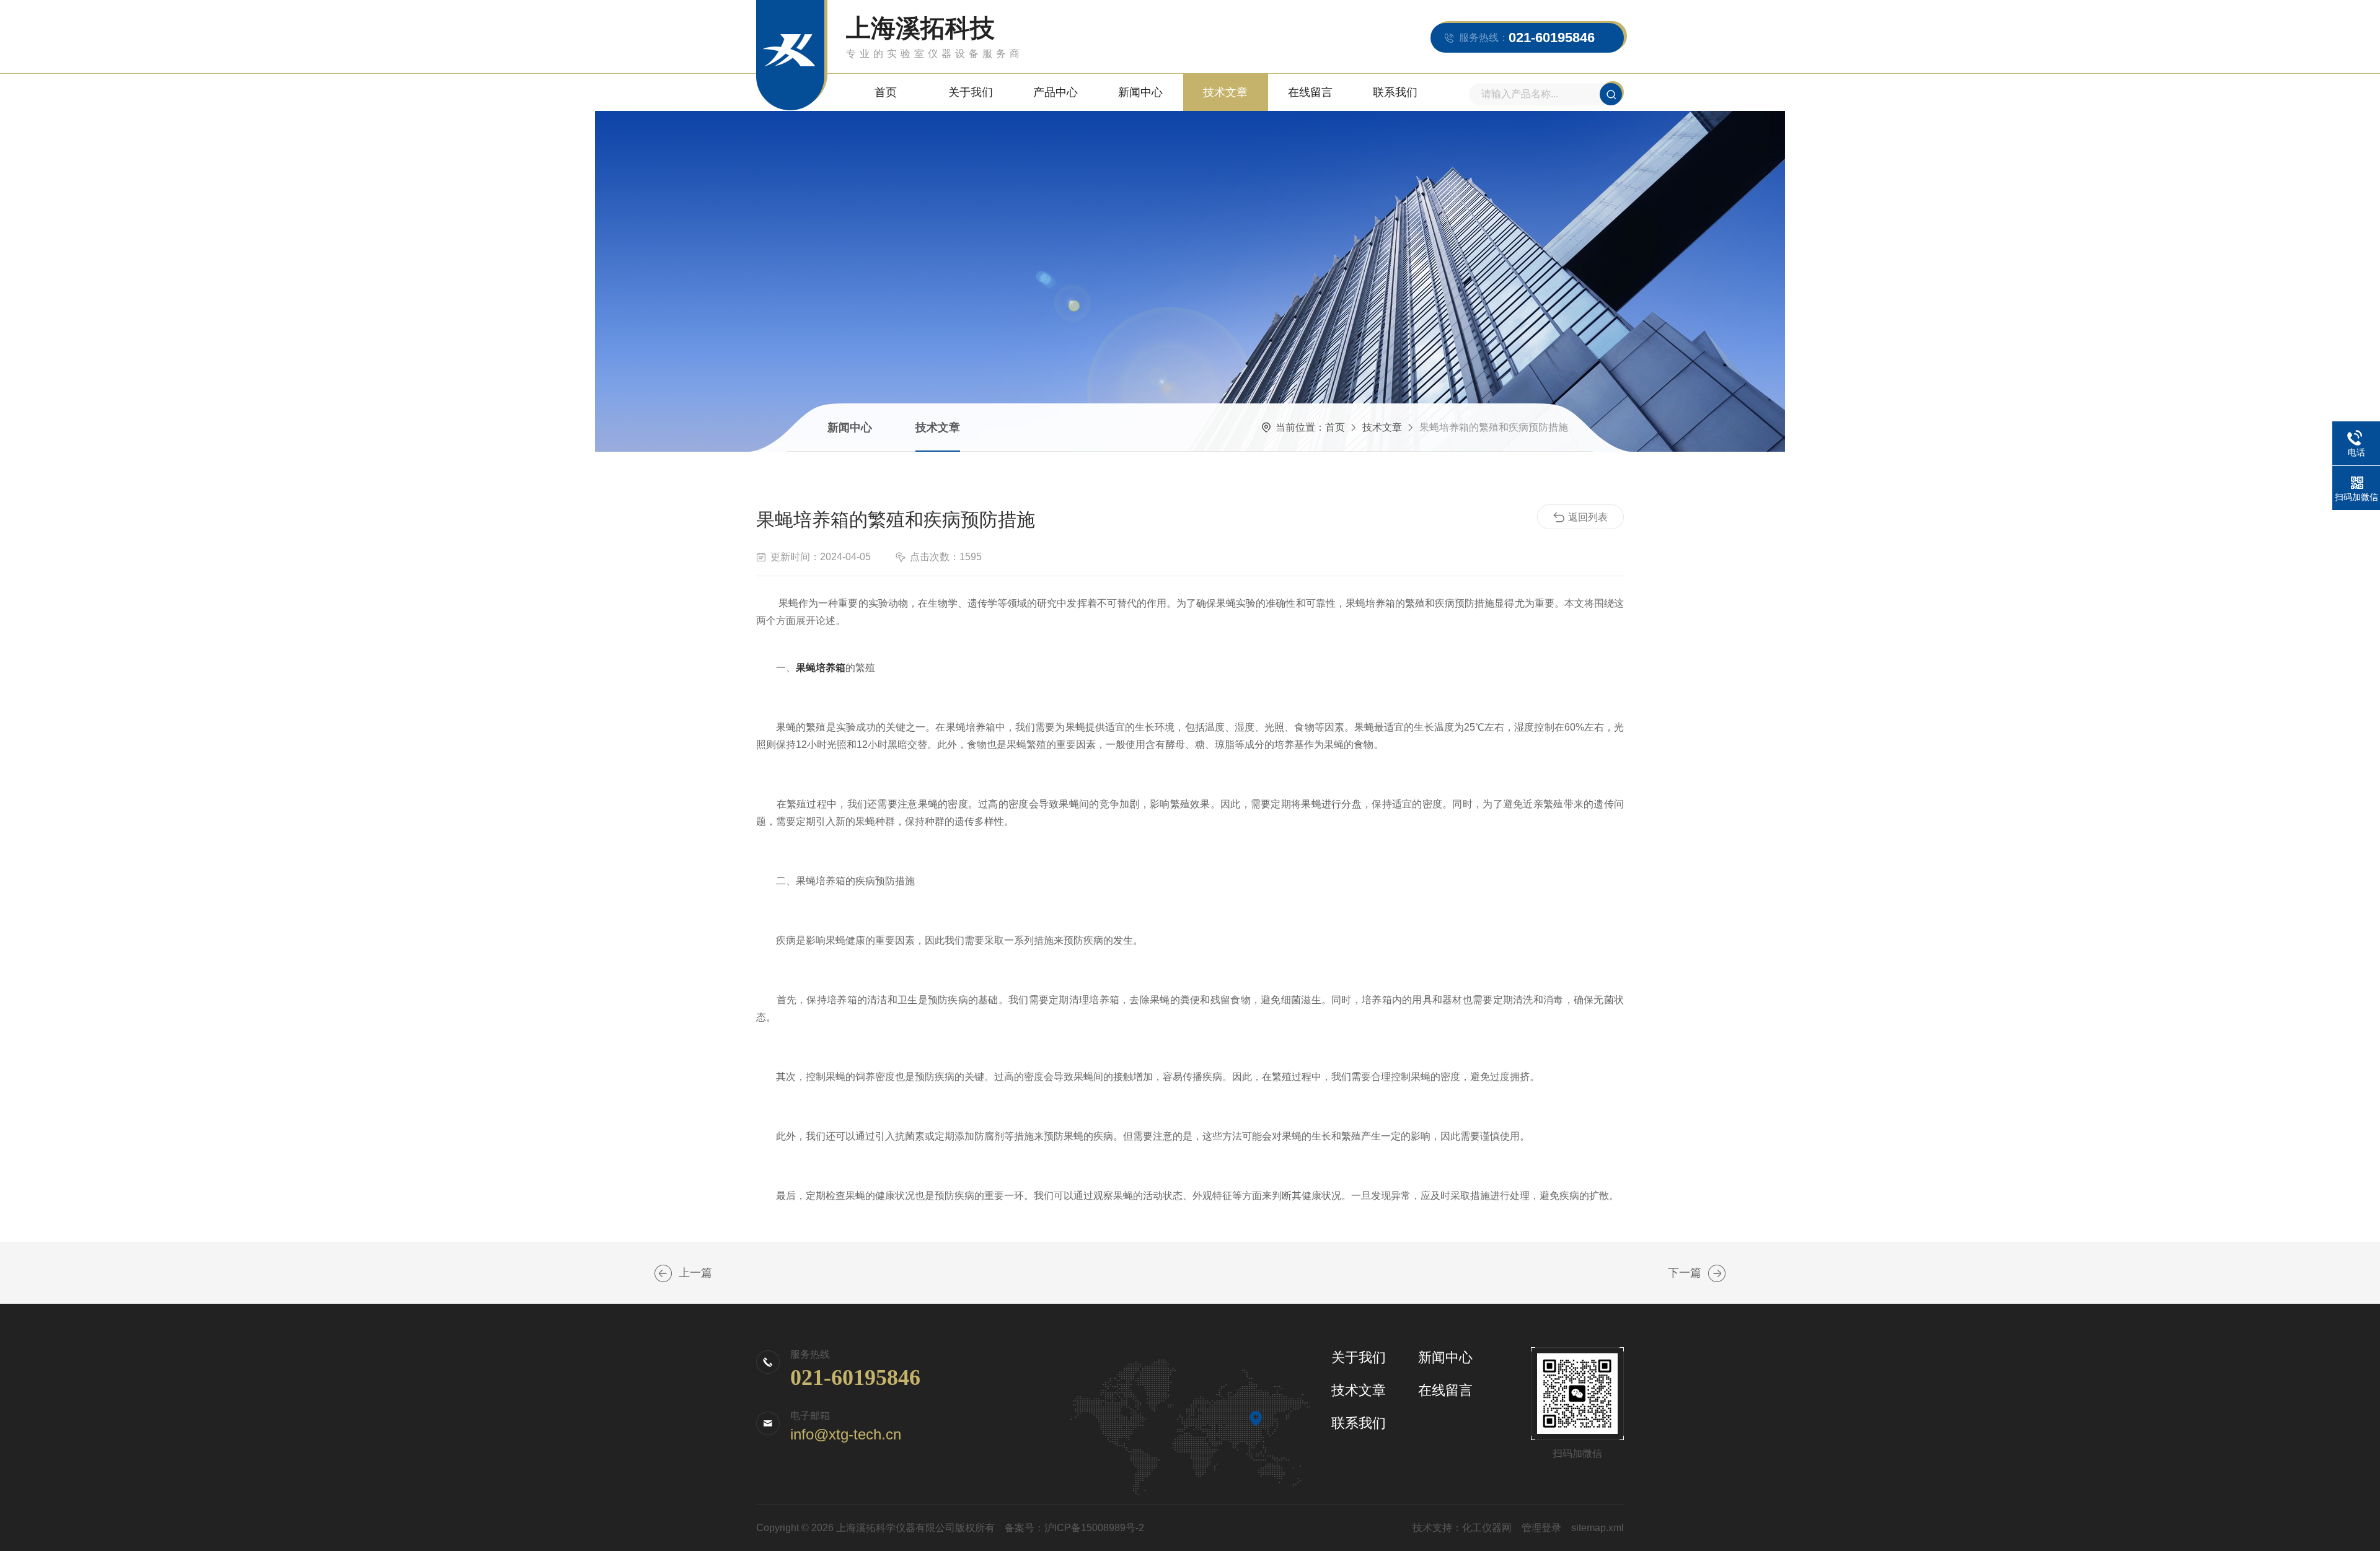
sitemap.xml (1598, 1528)
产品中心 (1056, 92)
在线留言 (1310, 92)
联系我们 (1395, 92)
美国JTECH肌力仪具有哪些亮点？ (1717, 1273)
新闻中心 (1140, 92)
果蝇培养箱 (821, 668)
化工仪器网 (1487, 1528)
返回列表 (1588, 517)
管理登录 (1541, 1528)
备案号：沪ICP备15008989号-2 (1074, 1528)
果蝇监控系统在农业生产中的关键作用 (663, 1273)
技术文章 (1225, 92)
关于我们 (971, 92)
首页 (886, 92)
